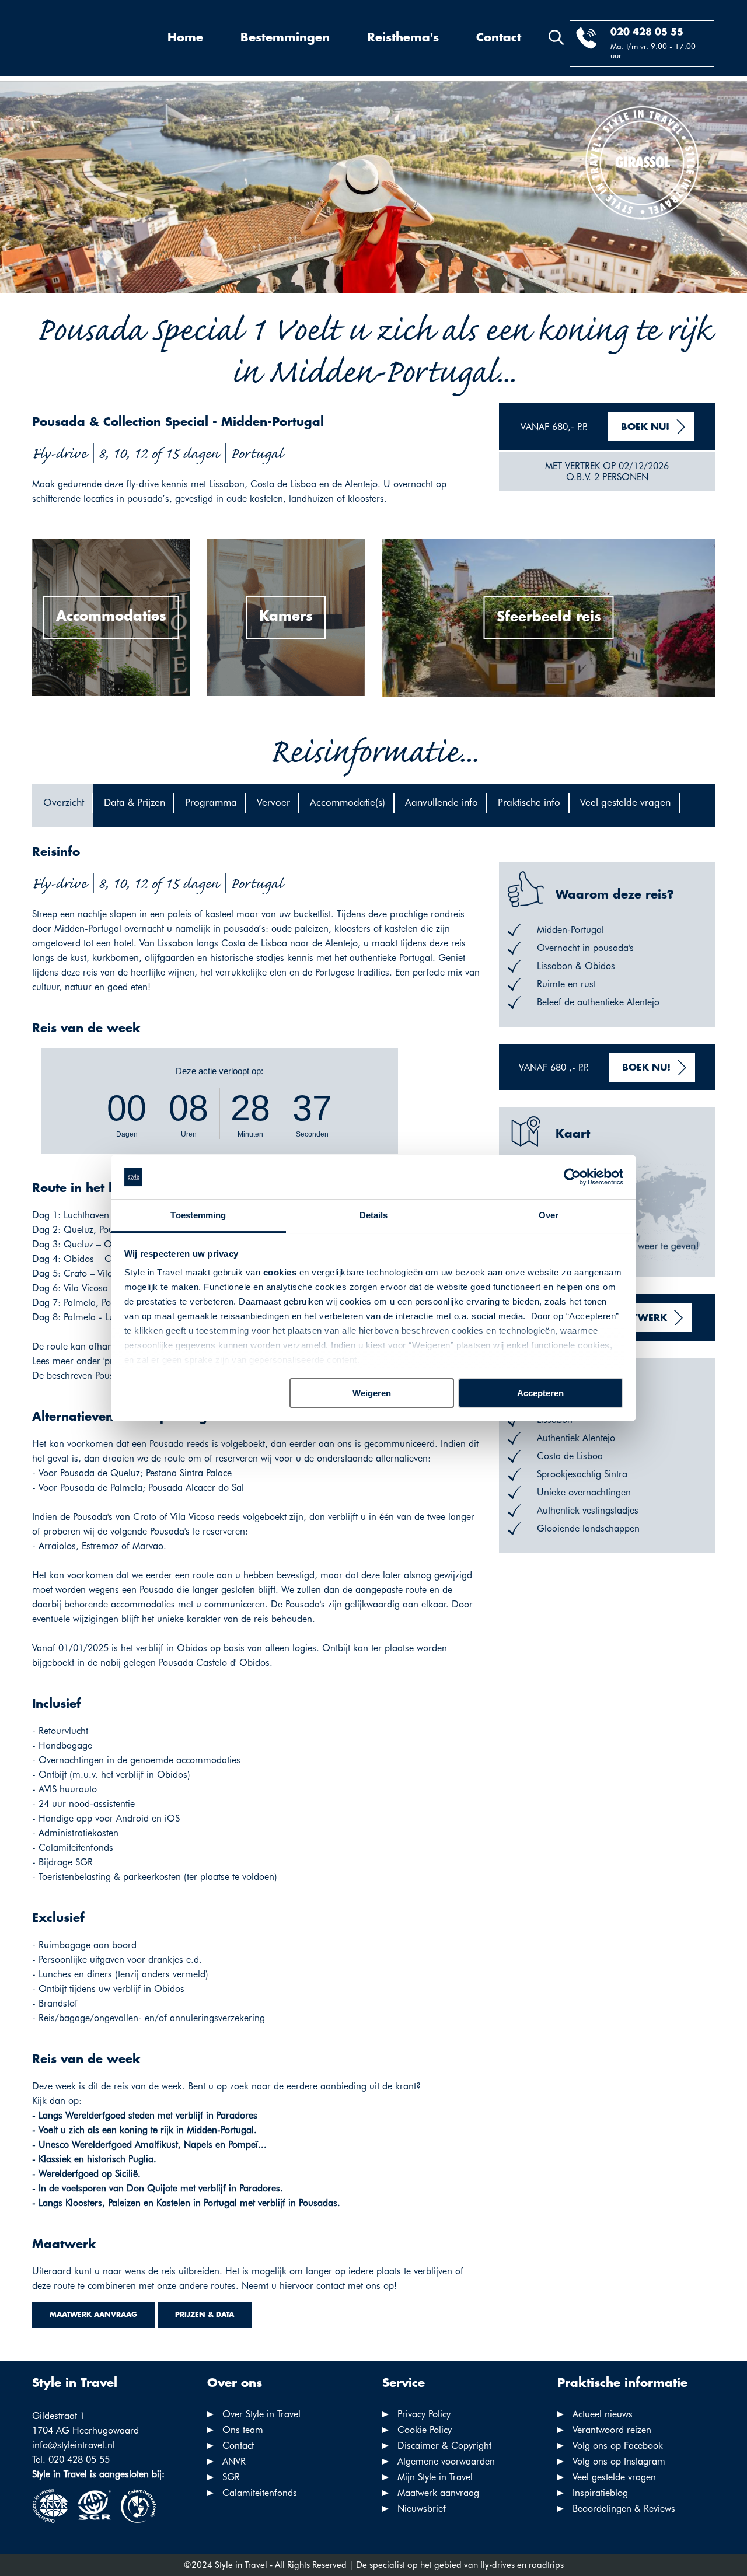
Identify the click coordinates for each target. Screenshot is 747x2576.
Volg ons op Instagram (619, 2461)
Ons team (243, 2430)
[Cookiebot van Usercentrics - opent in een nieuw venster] (572, 1177)
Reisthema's (403, 38)
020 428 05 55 (647, 32)
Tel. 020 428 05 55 (71, 2460)
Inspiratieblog (600, 2493)
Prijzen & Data (205, 2315)
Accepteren (540, 1393)
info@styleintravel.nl (74, 2445)
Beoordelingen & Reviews (624, 2509)
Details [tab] (374, 1215)
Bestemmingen (285, 38)
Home (185, 38)
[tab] (62, 805)
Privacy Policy (424, 2414)
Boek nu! (645, 427)
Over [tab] (549, 1215)
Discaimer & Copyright (444, 2446)
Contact (499, 38)
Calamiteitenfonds (260, 2493)
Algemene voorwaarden (446, 2461)
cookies (280, 1272)
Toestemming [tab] (198, 1215)
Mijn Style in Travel (435, 2477)
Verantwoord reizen (612, 2430)
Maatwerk (638, 1318)
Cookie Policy (425, 2430)
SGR (231, 2477)
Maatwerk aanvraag (93, 2315)
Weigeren (372, 1393)
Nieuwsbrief (422, 2509)
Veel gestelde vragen (614, 2477)
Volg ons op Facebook (618, 2446)
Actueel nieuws (603, 2414)
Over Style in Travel (261, 2414)
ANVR (234, 2461)
